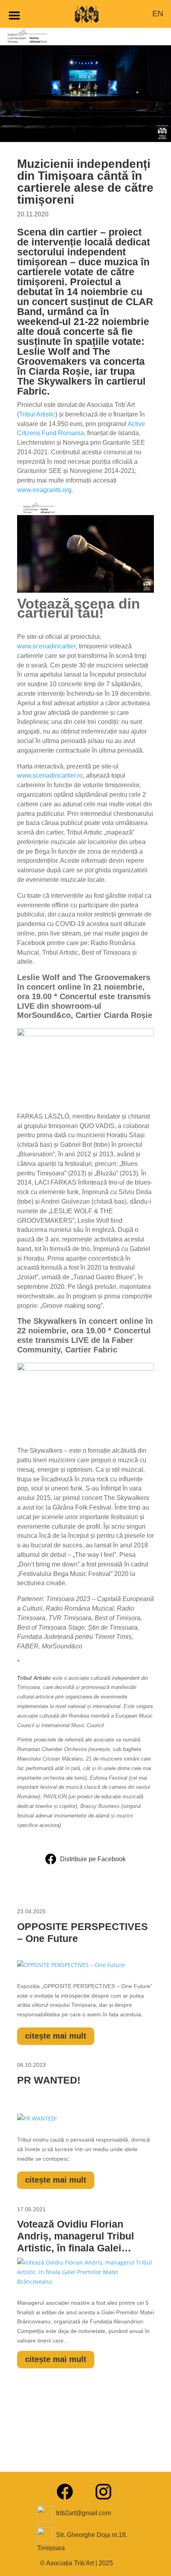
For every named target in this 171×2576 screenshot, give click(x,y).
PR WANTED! (49, 2080)
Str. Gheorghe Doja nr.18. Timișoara (82, 2541)
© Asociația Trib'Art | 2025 (77, 2563)
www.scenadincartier (46, 646)
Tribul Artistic (37, 414)
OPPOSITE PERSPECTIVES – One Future (83, 1932)
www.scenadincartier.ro (50, 775)
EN (158, 14)
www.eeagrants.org (44, 490)
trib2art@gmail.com (84, 2513)
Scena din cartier (57, 232)
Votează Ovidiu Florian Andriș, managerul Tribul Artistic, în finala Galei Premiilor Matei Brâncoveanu (76, 2237)
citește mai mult (56, 2036)
